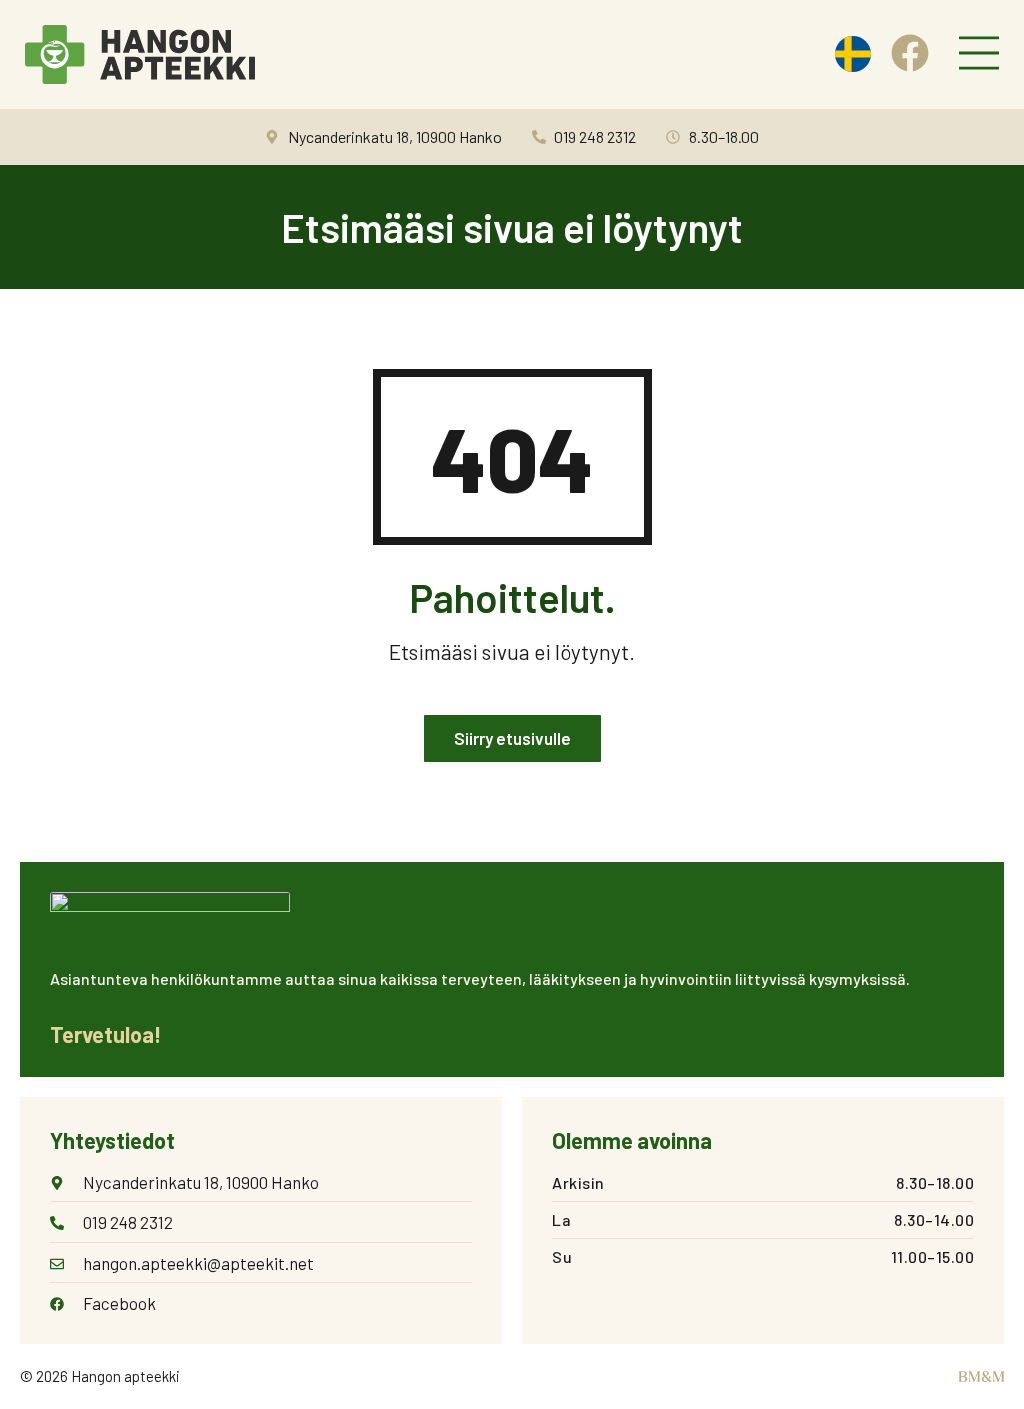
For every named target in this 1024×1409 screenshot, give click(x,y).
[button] (979, 55)
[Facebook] (910, 53)
